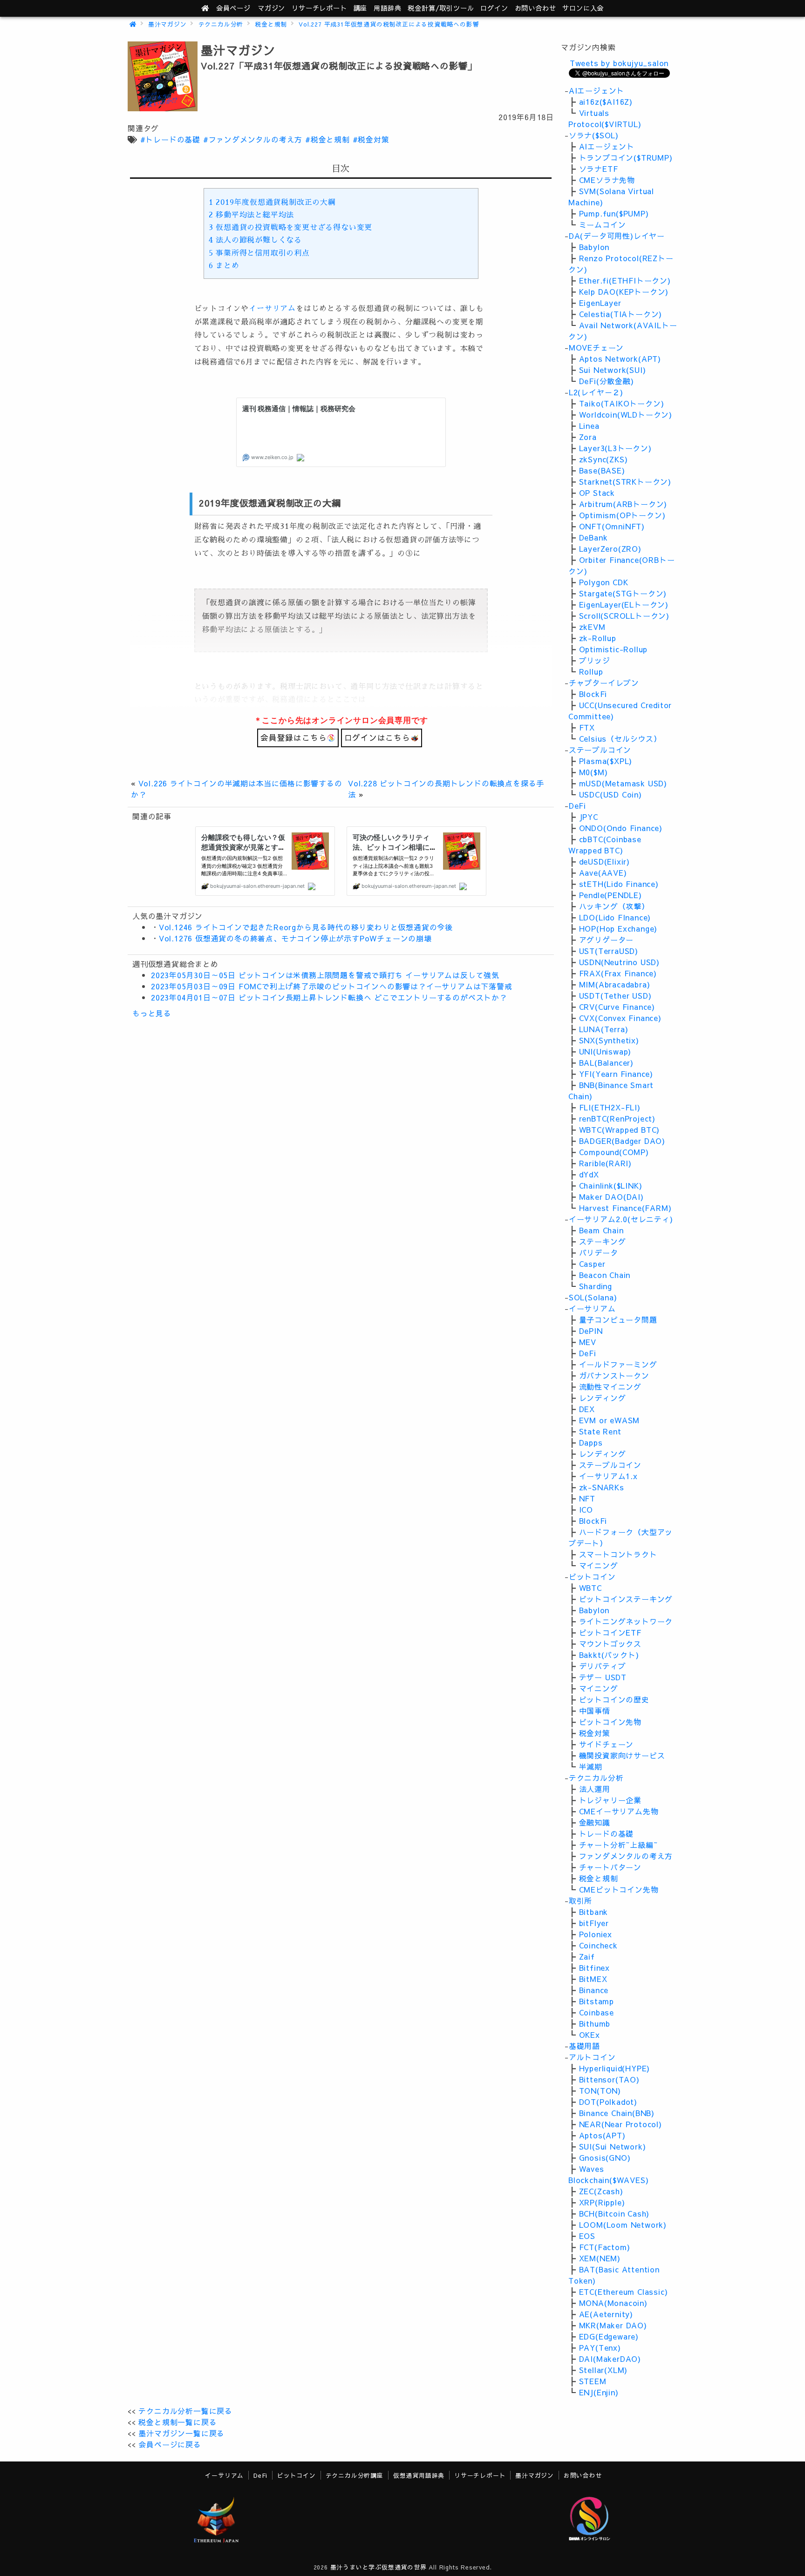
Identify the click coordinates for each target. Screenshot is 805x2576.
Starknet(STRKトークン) (625, 481)
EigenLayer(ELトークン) (624, 604)
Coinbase (597, 2012)
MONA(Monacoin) (613, 2303)
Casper (592, 1264)
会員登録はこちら (293, 737)
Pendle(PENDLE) (611, 895)
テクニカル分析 (221, 24)
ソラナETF (599, 169)
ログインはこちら (377, 737)
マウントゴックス (610, 1643)
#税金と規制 (327, 139)
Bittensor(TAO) (609, 2079)
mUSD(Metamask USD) (623, 783)
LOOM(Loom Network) (623, 2224)
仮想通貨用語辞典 (419, 2475)
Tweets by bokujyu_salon (619, 63)
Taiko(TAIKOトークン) (622, 403)
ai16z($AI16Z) (606, 101)
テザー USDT (603, 1677)
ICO (586, 1509)
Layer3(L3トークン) (615, 448)
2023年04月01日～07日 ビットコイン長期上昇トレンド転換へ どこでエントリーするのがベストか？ (329, 997)
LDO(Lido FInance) (615, 917)
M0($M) (594, 772)
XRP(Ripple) (602, 2202)
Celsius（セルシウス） (620, 738)
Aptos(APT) (602, 2135)
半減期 (591, 1766)
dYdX (589, 1174)
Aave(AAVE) (603, 872)
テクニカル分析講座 (355, 2475)
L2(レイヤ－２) (596, 392)
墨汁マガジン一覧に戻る (181, 2433)
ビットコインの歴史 (614, 1699)
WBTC (590, 1588)
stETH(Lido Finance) (619, 884)
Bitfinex (594, 1967)
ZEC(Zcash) (601, 2191)
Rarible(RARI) (605, 1163)
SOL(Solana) (593, 1297)
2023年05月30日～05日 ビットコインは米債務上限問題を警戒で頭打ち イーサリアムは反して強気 (325, 975)
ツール (441, 8)
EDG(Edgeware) (609, 2336)
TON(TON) (600, 2090)
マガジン (271, 8)
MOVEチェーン (596, 347)
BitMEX (593, 1979)
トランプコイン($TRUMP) (626, 157)
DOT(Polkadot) (608, 2102)
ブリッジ (595, 660)
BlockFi (593, 694)
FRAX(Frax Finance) (618, 973)
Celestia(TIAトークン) (621, 314)
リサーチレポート (480, 2475)
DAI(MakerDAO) (610, 2359)
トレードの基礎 (607, 1833)
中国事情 (595, 1711)
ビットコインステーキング (626, 1599)
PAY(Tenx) (600, 2347)
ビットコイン (592, 1576)
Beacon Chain (605, 1275)
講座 (361, 8)
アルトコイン (592, 2057)
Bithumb (595, 2023)
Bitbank (594, 1912)
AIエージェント (597, 90)
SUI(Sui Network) (613, 2146)
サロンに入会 (583, 8)
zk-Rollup (598, 638)
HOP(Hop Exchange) (618, 928)
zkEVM (592, 627)
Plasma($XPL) (606, 761)
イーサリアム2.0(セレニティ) (621, 1219)
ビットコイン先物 (610, 1722)
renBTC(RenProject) (617, 1118)
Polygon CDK (604, 582)
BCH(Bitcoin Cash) (614, 2213)
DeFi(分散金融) (607, 381)
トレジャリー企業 (610, 1800)
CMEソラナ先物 (607, 180)
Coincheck (598, 1945)
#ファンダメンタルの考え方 (253, 139)
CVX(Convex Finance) (620, 1018)
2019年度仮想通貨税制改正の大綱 (272, 203)
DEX (587, 1409)
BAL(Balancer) (606, 1062)
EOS (587, 2236)
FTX (587, 727)
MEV (588, 1342)
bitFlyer (594, 1923)
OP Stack (597, 493)
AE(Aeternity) (606, 2314)
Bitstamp (597, 2001)
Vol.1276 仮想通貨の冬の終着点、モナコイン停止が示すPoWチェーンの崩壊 (295, 938)
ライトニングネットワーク (626, 1621)
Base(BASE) (602, 470)
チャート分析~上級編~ (618, 1845)
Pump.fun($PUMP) (614, 213)
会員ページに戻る (170, 2444)
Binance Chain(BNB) (617, 2113)
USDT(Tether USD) (615, 995)
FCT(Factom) (605, 2247)
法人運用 (595, 1789)
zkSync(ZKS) (604, 459)
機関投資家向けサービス (622, 1755)
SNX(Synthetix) (609, 1040)
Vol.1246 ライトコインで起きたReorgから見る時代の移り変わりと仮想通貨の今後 (306, 927)
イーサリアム (272, 309)
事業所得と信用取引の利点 (259, 253)
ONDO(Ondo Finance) (621, 828)
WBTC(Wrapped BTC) (620, 1129)
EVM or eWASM (610, 1420)
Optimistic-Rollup (614, 649)
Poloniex (596, 1934)
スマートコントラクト (618, 1554)
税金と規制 (271, 24)
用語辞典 (387, 8)
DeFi (577, 805)
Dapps (591, 1442)
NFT (587, 1498)
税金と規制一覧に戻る (177, 2422)
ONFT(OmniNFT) (612, 526)
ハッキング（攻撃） (614, 906)
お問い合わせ (536, 8)
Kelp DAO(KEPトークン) (624, 291)
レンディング (603, 1398)
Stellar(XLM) (604, 2370)
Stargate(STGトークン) (623, 593)
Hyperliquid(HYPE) (615, 2068)
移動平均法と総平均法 (252, 215)
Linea (589, 426)
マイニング (599, 1565)
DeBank (594, 537)
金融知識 (595, 1822)
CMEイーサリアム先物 (619, 1811)
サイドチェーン (607, 1744)
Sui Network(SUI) (613, 370)
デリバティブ (603, 1666)
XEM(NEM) (600, 2258)
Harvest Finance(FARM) (625, 1208)
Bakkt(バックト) (609, 1655)
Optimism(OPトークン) (622, 515)
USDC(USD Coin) (611, 794)
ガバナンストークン (614, 1375)
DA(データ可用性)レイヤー (617, 236)
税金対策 (595, 1733)
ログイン (494, 8)
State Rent (600, 1431)
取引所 (580, 1900)
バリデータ (599, 1252)
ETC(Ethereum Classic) (624, 2292)
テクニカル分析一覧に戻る (185, 2411)
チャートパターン (610, 1867)
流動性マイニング (610, 1386)
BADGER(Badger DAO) (622, 1141)
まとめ (224, 266)
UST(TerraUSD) (609, 951)
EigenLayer (600, 303)
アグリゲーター (607, 940)
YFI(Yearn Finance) (616, 1074)
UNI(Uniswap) (605, 1051)
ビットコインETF (610, 1632)
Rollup (591, 671)
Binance (594, 1990)
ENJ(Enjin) (599, 2392)
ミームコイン (603, 224)
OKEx (590, 2035)
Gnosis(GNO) (605, 2157)
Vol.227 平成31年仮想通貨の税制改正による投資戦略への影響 (389, 24)
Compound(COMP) (614, 1152)
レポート (319, 8)
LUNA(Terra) (604, 1029)
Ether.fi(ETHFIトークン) (625, 280)
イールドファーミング (618, 1364)
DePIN (591, 1331)
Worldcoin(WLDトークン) (626, 414)
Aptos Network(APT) (620, 358)
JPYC (589, 817)
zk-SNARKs (602, 1487)
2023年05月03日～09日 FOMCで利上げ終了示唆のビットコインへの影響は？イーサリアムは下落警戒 (332, 986)
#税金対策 (371, 139)
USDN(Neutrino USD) (619, 962)
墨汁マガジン (167, 24)
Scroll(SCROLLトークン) (624, 615)
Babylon (594, 247)
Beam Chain (601, 1230)
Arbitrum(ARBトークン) (623, 504)
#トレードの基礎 (170, 139)
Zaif (587, 1956)
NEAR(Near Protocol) (621, 2124)
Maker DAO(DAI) (611, 1197)
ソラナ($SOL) (594, 135)
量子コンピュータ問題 (618, 1319)
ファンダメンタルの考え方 (626, 1856)
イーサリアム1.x (608, 1476)
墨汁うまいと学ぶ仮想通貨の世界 (379, 2567)
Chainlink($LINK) (611, 1185)
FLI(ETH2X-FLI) (610, 1107)
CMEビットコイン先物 (619, 1889)
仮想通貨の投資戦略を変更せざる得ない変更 (291, 228)
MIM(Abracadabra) (615, 984)
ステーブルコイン (600, 750)
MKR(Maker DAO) (613, 2325)
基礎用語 (584, 2046)
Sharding (596, 1286)
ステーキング (603, 1241)
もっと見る (152, 1013)
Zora (588, 437)
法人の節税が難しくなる (255, 240)
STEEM (593, 2381)
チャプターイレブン (604, 683)
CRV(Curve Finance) (617, 1007)
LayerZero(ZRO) (610, 548)
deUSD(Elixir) (604, 861)
